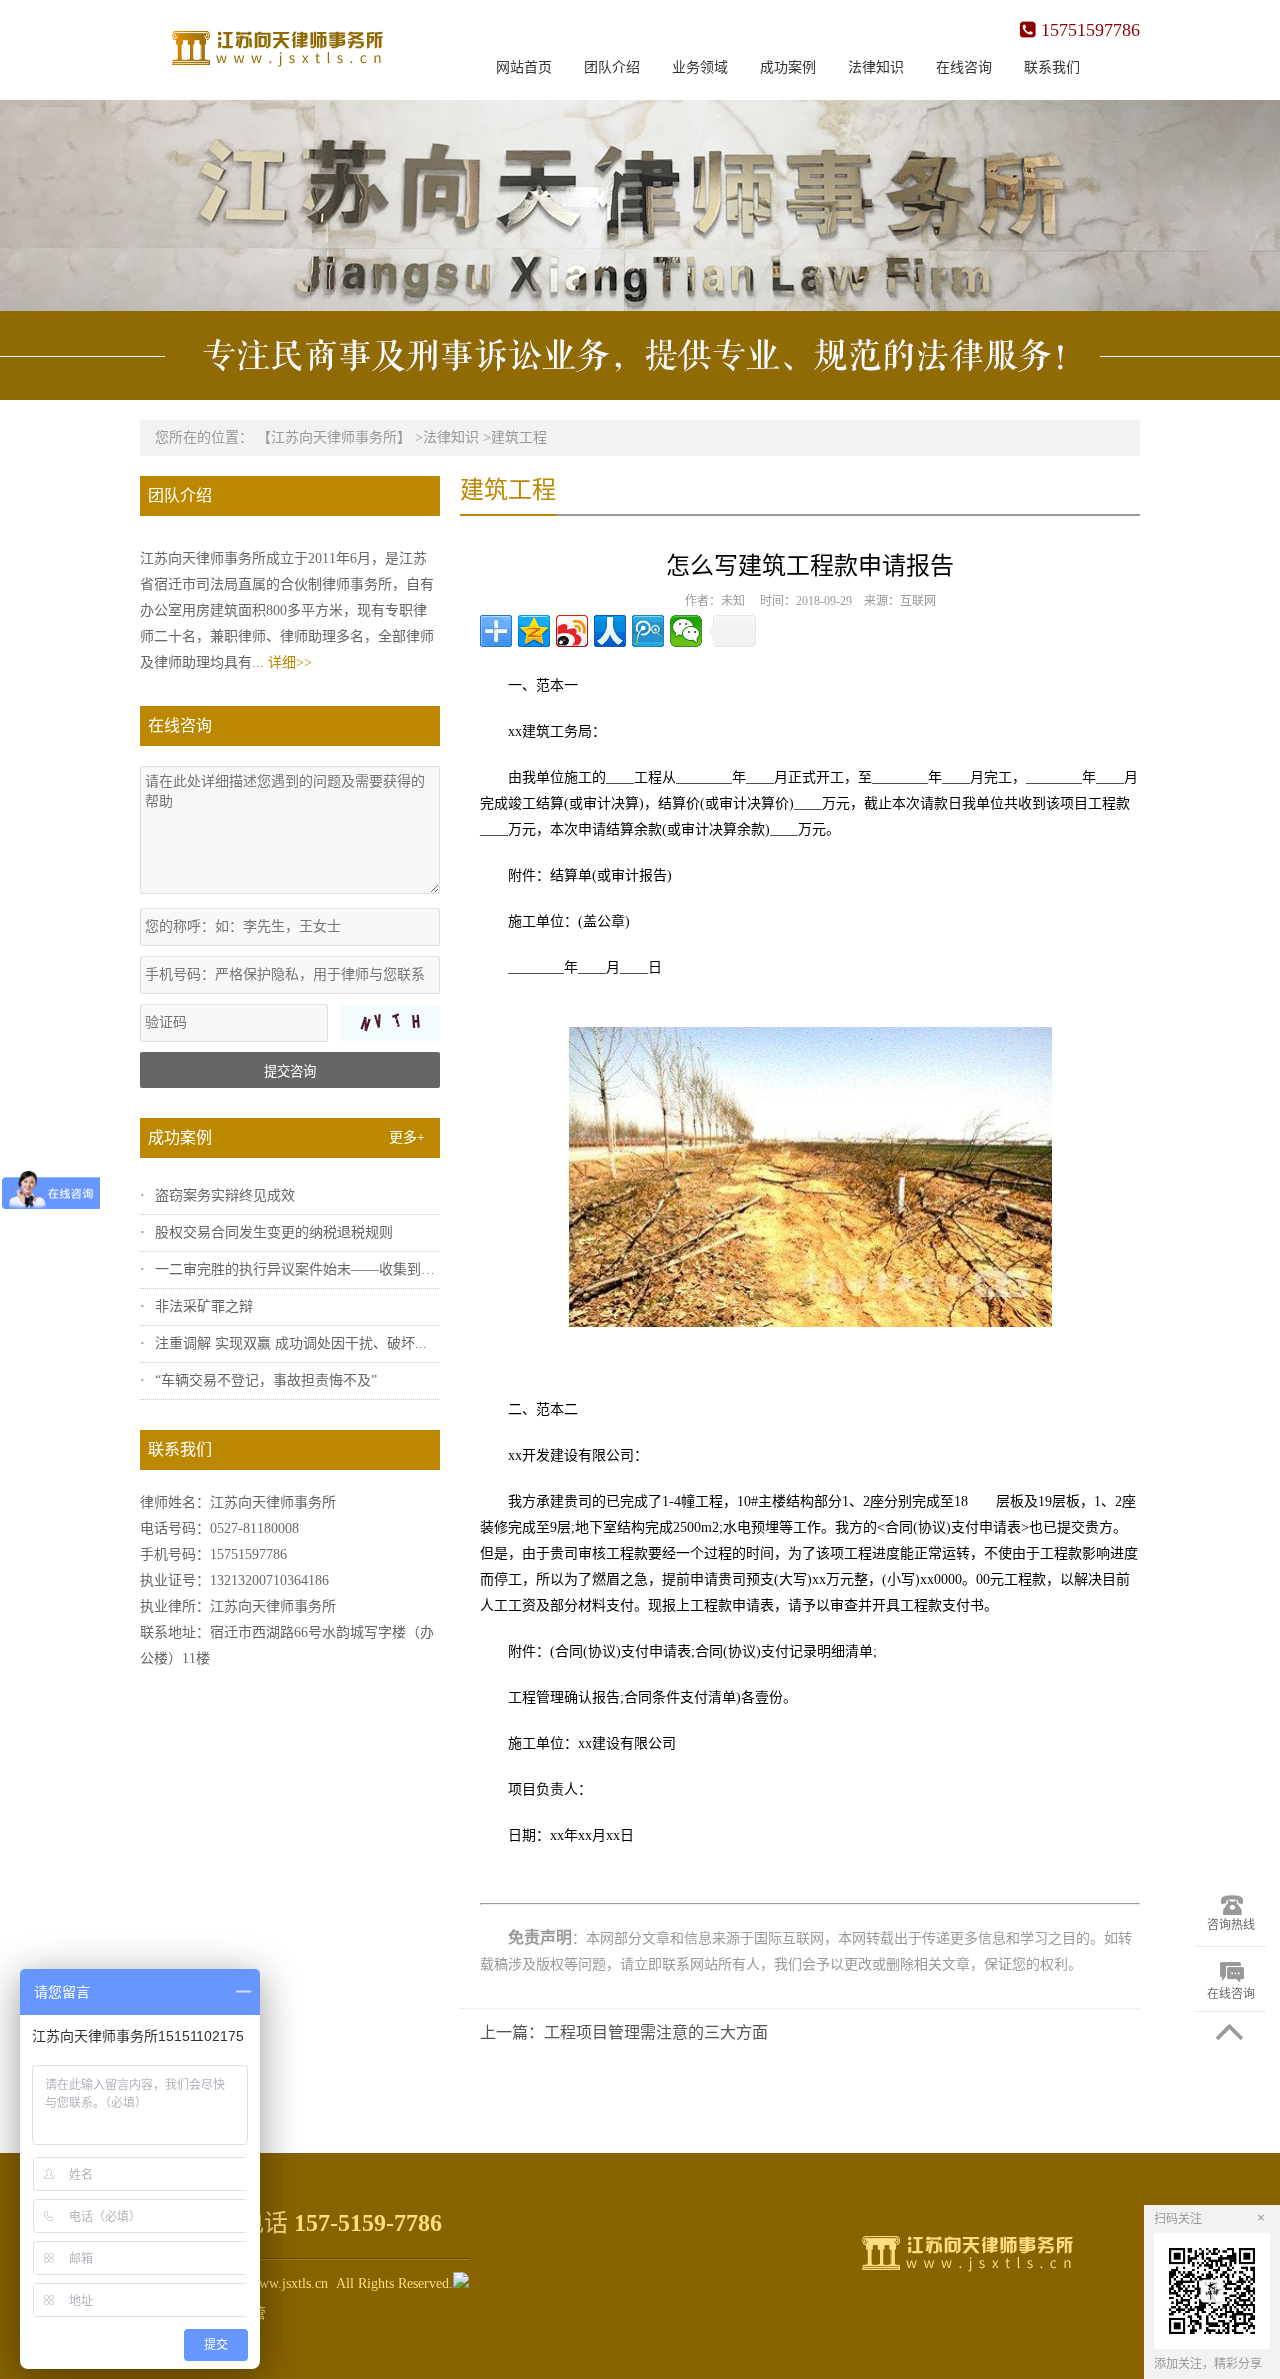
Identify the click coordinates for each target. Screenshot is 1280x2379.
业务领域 (700, 67)
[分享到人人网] (610, 631)
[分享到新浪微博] (572, 631)
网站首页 (524, 67)
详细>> (290, 662)
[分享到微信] (686, 631)
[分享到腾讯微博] (648, 631)
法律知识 (876, 67)
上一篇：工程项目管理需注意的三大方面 (624, 2032)
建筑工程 (519, 437)
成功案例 (788, 67)
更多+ (407, 1137)
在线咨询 (964, 67)
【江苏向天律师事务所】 (334, 437)
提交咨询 (290, 1071)
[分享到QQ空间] (534, 631)
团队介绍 (612, 67)
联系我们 (1052, 67)
